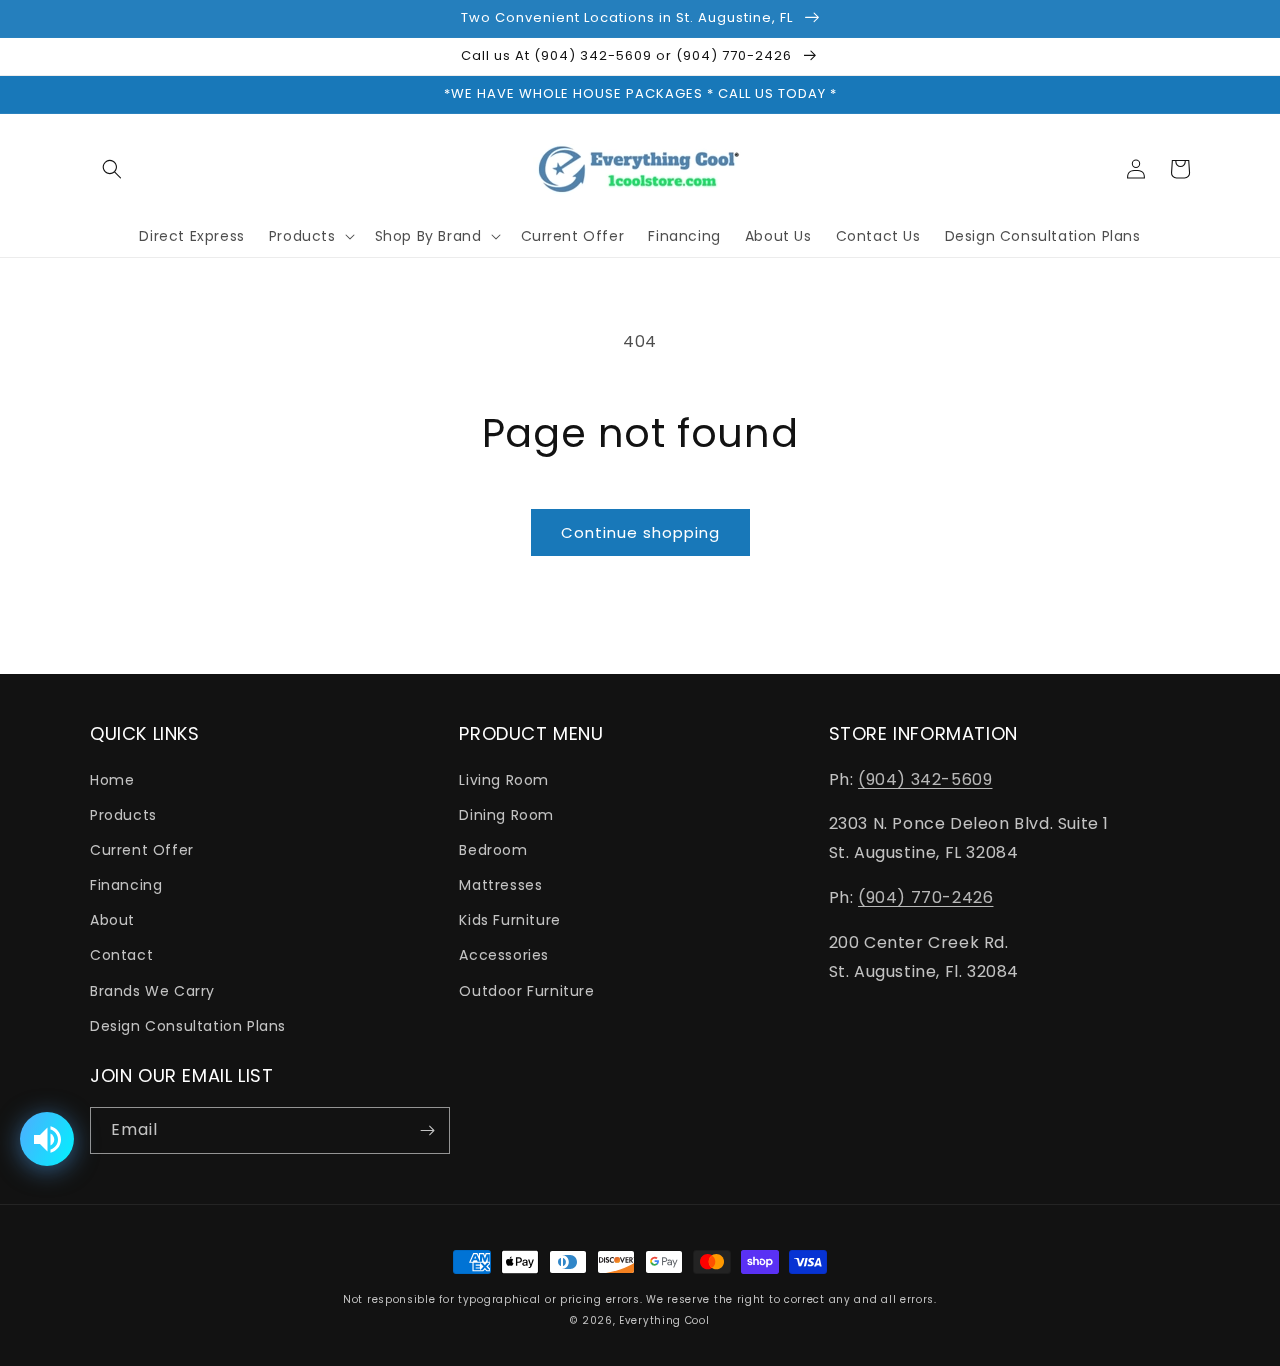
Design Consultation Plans (188, 1026)
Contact (121, 955)
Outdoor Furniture (526, 991)
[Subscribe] (427, 1130)
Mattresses (500, 885)
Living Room (504, 780)
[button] (112, 169)
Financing (126, 885)
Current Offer (142, 850)
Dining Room (506, 815)
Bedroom (493, 850)
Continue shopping (640, 532)
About (112, 920)
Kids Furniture (509, 920)
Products (123, 815)
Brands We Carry (152, 991)
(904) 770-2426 (925, 897)
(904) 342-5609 (925, 779)
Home (112, 780)
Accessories (504, 955)
